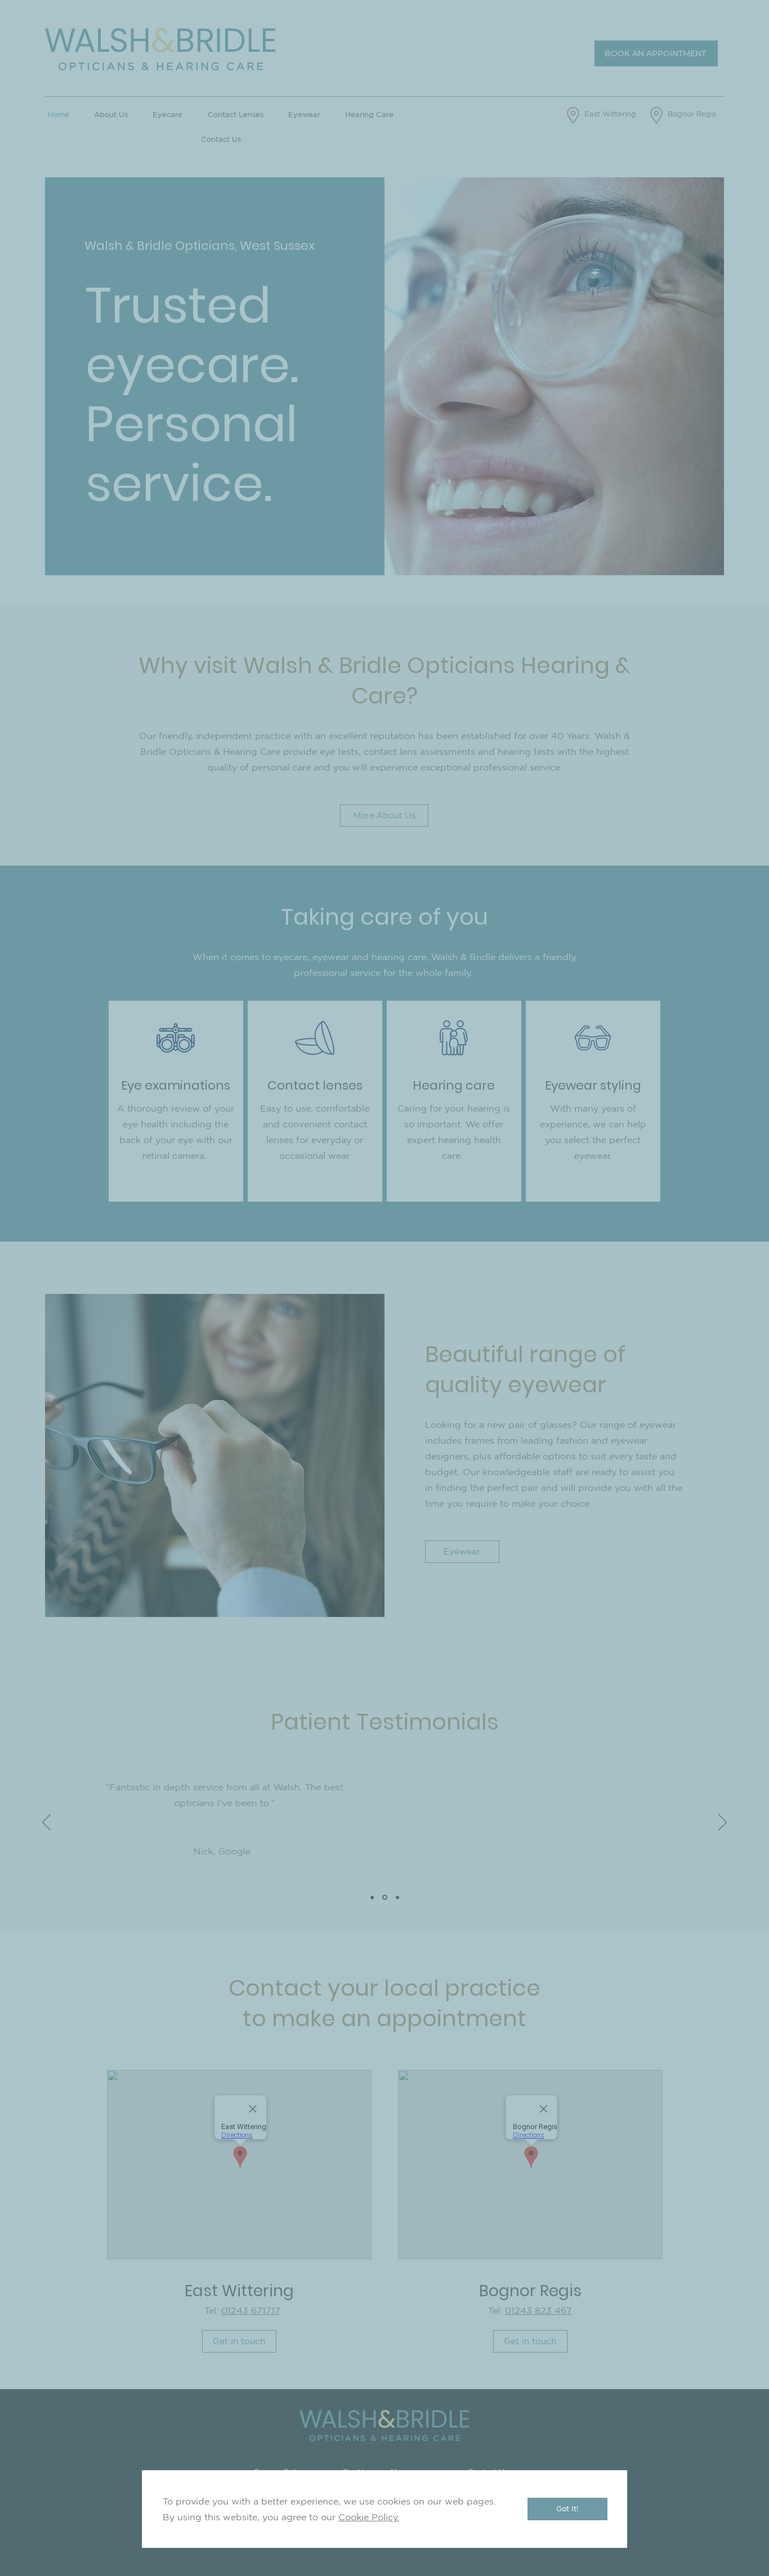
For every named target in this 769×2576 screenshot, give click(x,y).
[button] (567, 2509)
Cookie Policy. (369, 2517)
